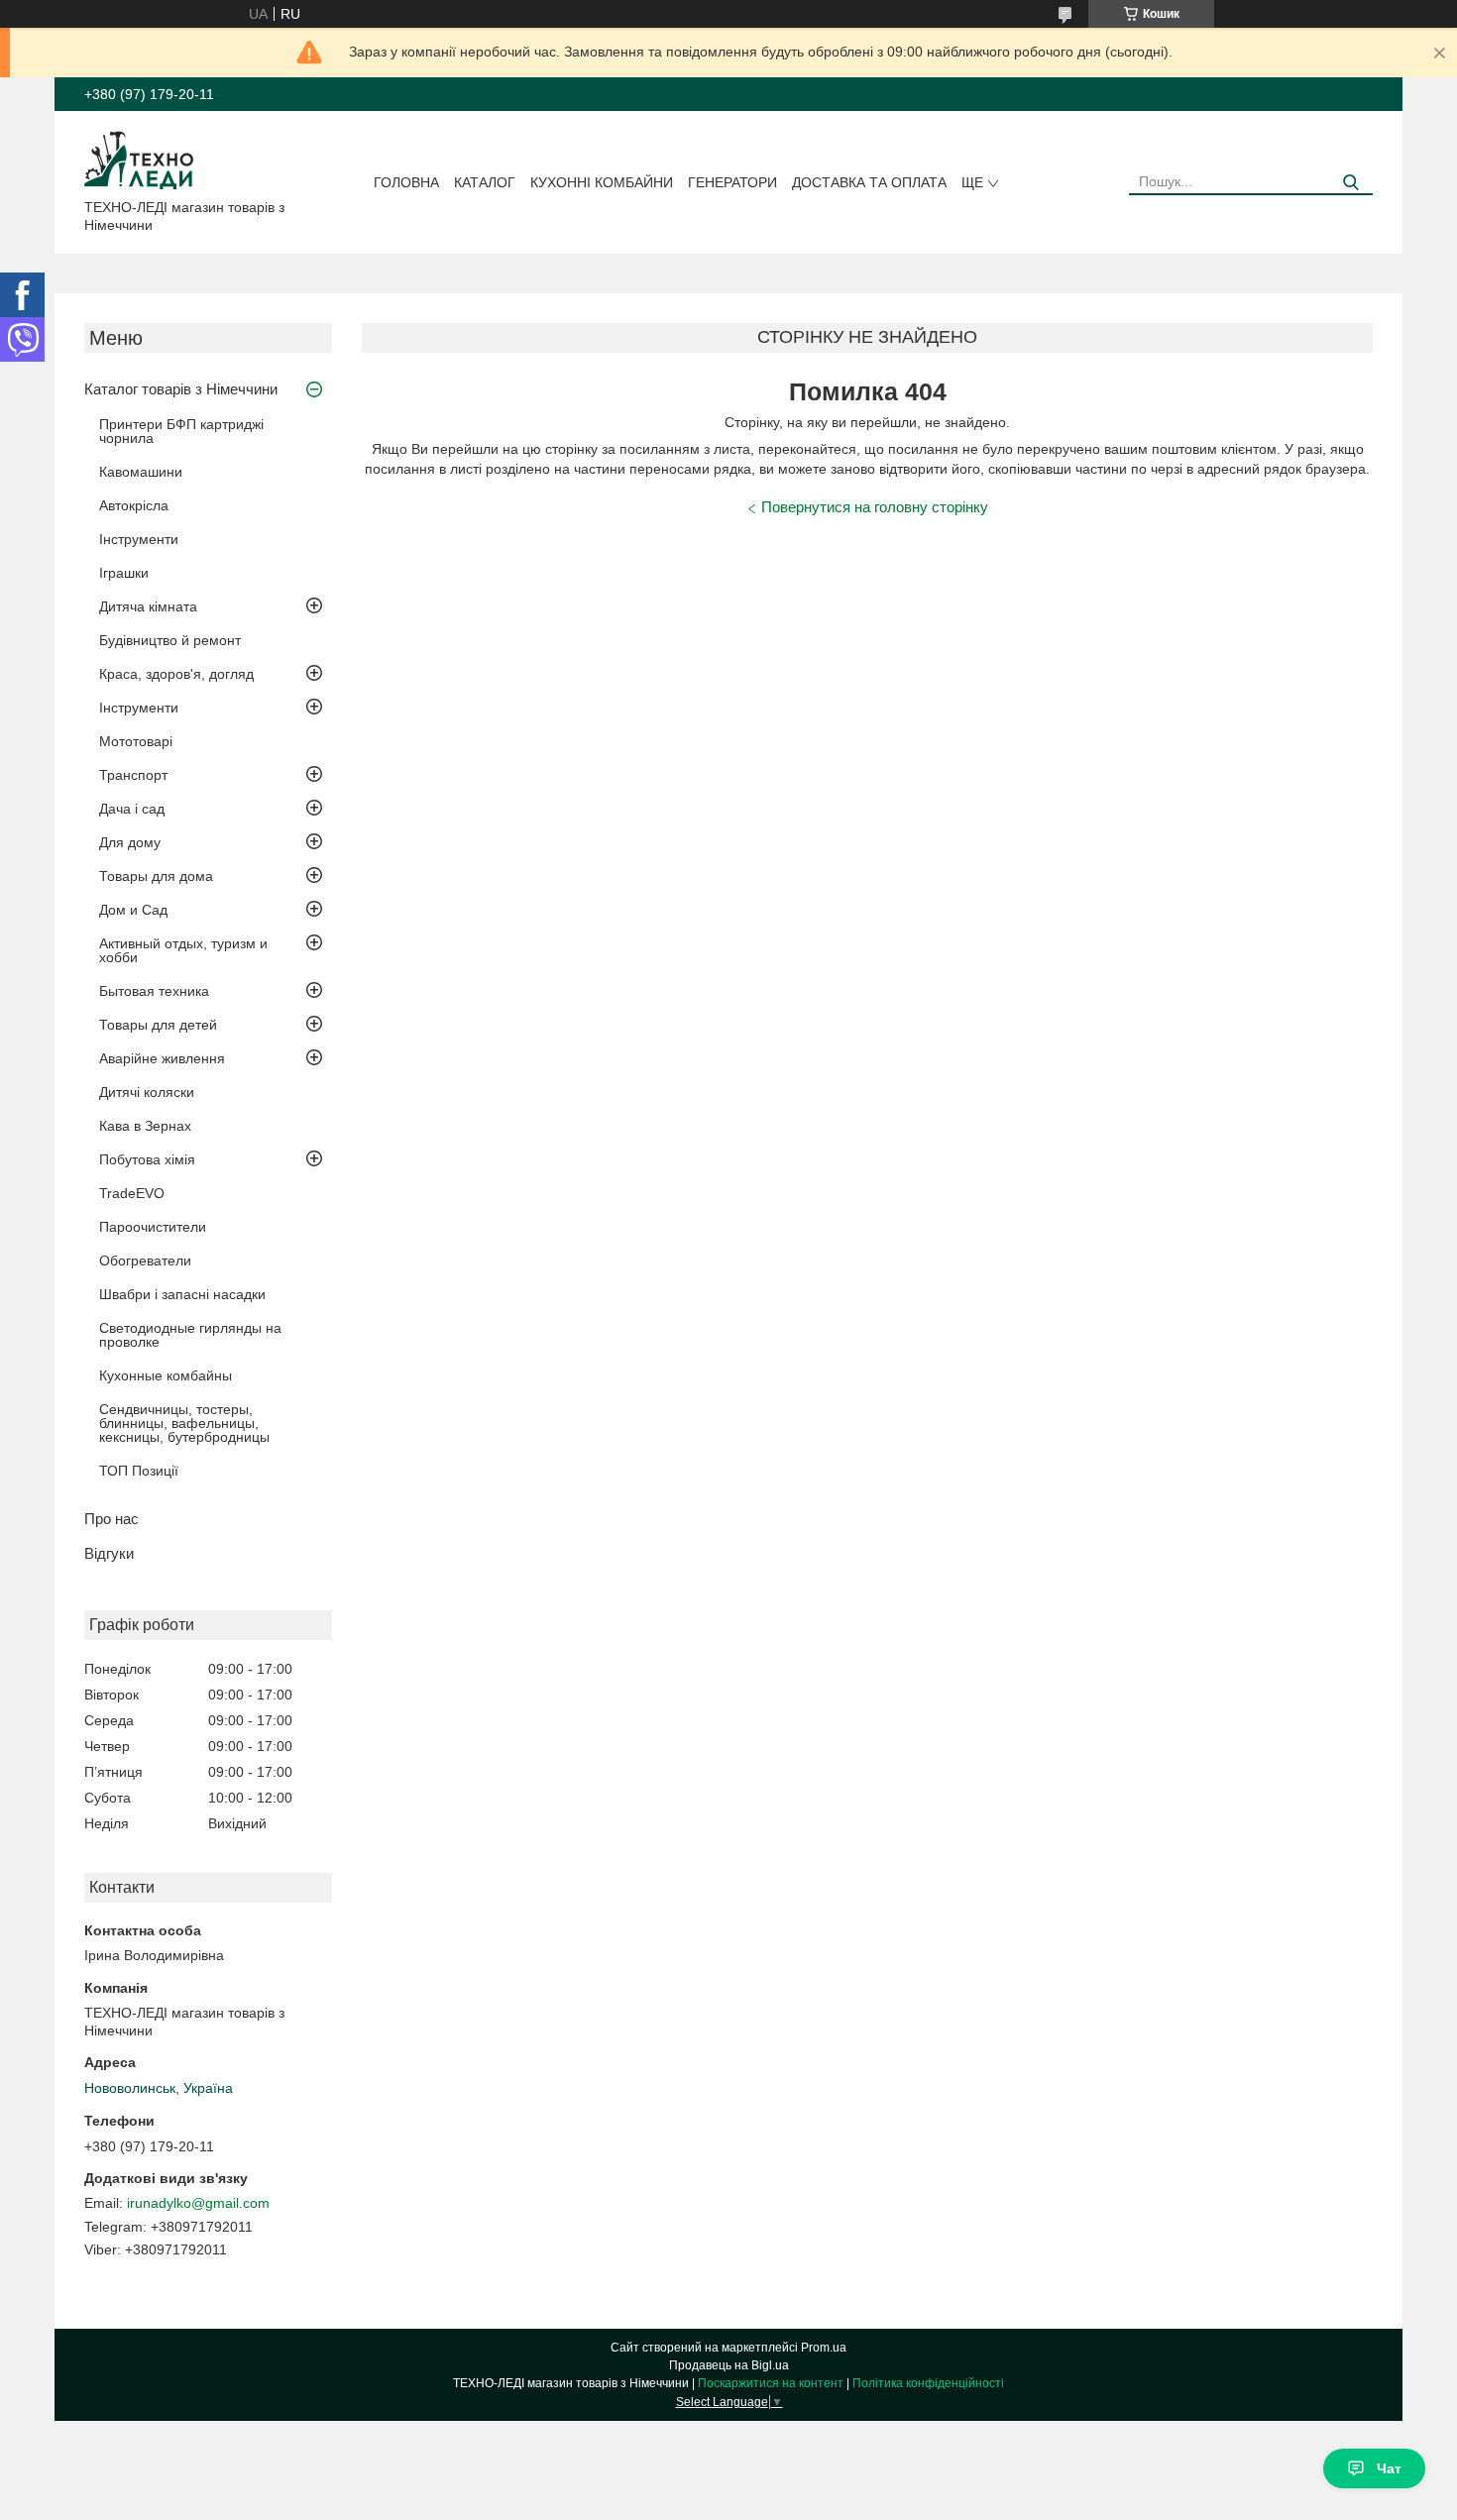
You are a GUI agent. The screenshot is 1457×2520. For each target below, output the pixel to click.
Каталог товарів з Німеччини (181, 389)
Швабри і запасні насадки (182, 1294)
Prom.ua (824, 2348)
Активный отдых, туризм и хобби (183, 950)
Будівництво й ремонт (170, 640)
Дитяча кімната (148, 606)
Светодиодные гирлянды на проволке (190, 1335)
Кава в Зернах (145, 1126)
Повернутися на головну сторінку (875, 507)
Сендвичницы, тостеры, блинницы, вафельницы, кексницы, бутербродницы (184, 1423)
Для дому (130, 842)
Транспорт (133, 775)
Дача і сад (132, 809)
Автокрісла (134, 505)
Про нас (112, 1519)
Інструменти (139, 539)
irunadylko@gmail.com (198, 2203)
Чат (1389, 2468)
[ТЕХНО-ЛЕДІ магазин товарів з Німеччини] (139, 159)
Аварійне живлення (162, 1058)
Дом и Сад (133, 910)
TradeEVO (132, 1193)
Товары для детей (158, 1025)
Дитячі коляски (147, 1092)
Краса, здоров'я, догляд (176, 674)
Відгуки (109, 1553)
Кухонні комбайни (602, 182)
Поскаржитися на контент (771, 2383)
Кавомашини (141, 472)
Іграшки (124, 573)
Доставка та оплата (869, 182)
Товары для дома (156, 876)
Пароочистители (153, 1227)
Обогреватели (145, 1260)
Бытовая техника (154, 991)
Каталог (485, 182)
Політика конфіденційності (928, 2383)
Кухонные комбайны (166, 1375)
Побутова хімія (147, 1159)
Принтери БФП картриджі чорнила (181, 431)
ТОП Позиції (139, 1471)
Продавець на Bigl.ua (729, 2365)
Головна (406, 182)
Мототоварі (136, 741)
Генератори (732, 182)
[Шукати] (1350, 183)
